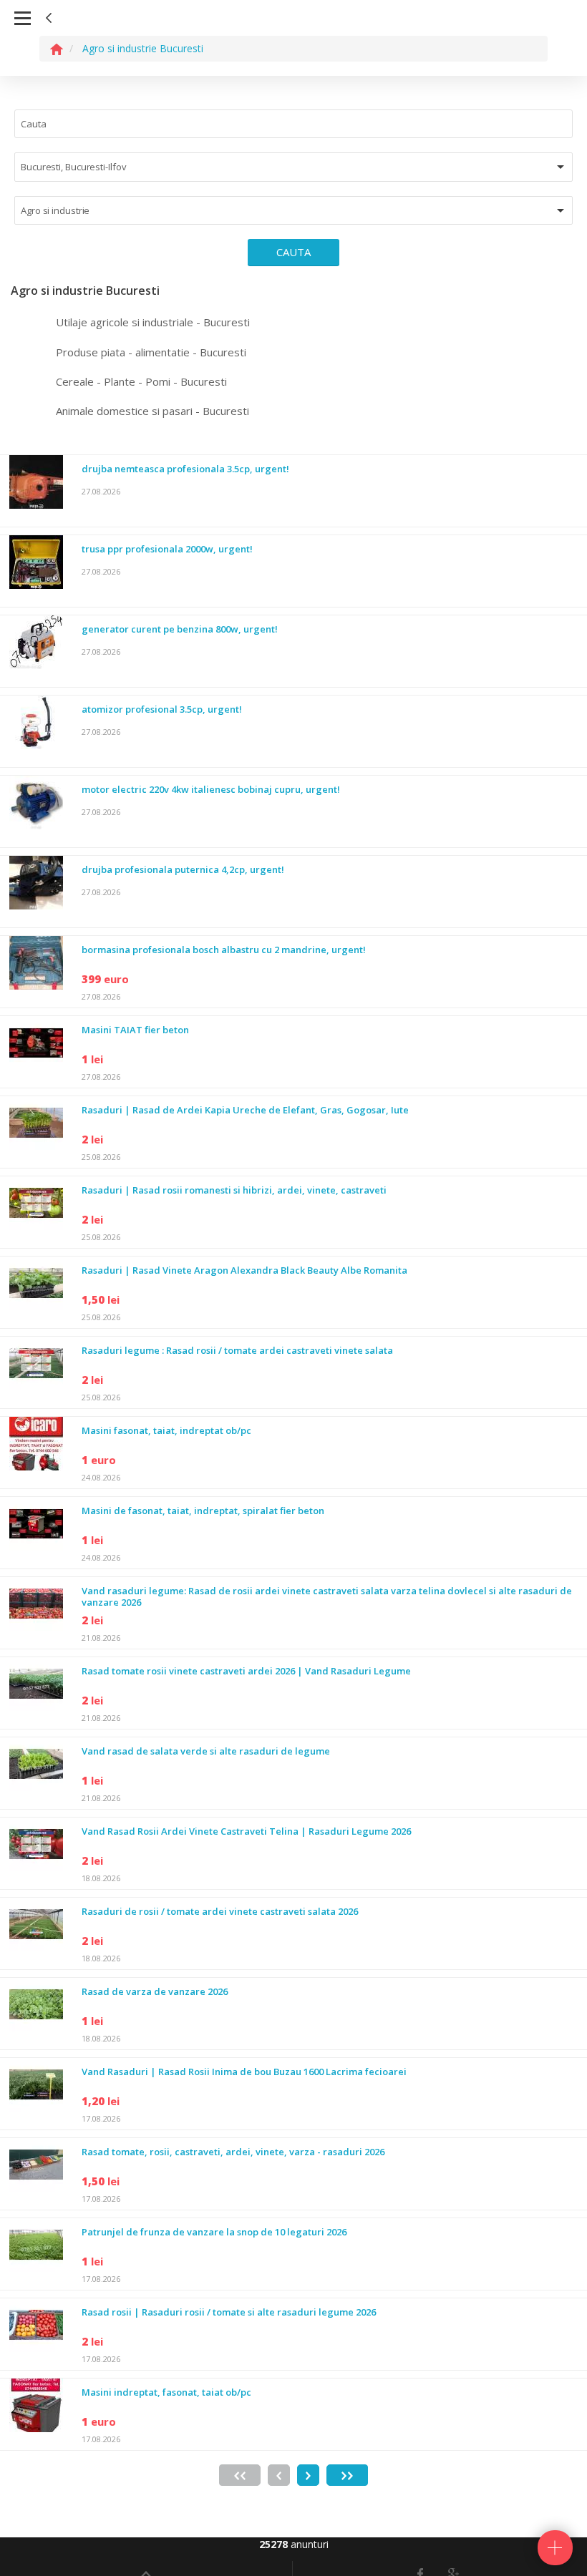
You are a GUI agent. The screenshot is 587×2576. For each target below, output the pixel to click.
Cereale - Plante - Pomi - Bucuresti (141, 381)
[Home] (57, 48)
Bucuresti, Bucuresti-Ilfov (73, 167)
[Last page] (347, 2475)
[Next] (308, 2475)
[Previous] (279, 2475)
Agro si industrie (55, 210)
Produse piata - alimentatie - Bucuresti (151, 352)
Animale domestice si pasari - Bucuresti (152, 411)
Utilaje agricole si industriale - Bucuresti (153, 322)
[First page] (240, 2475)
